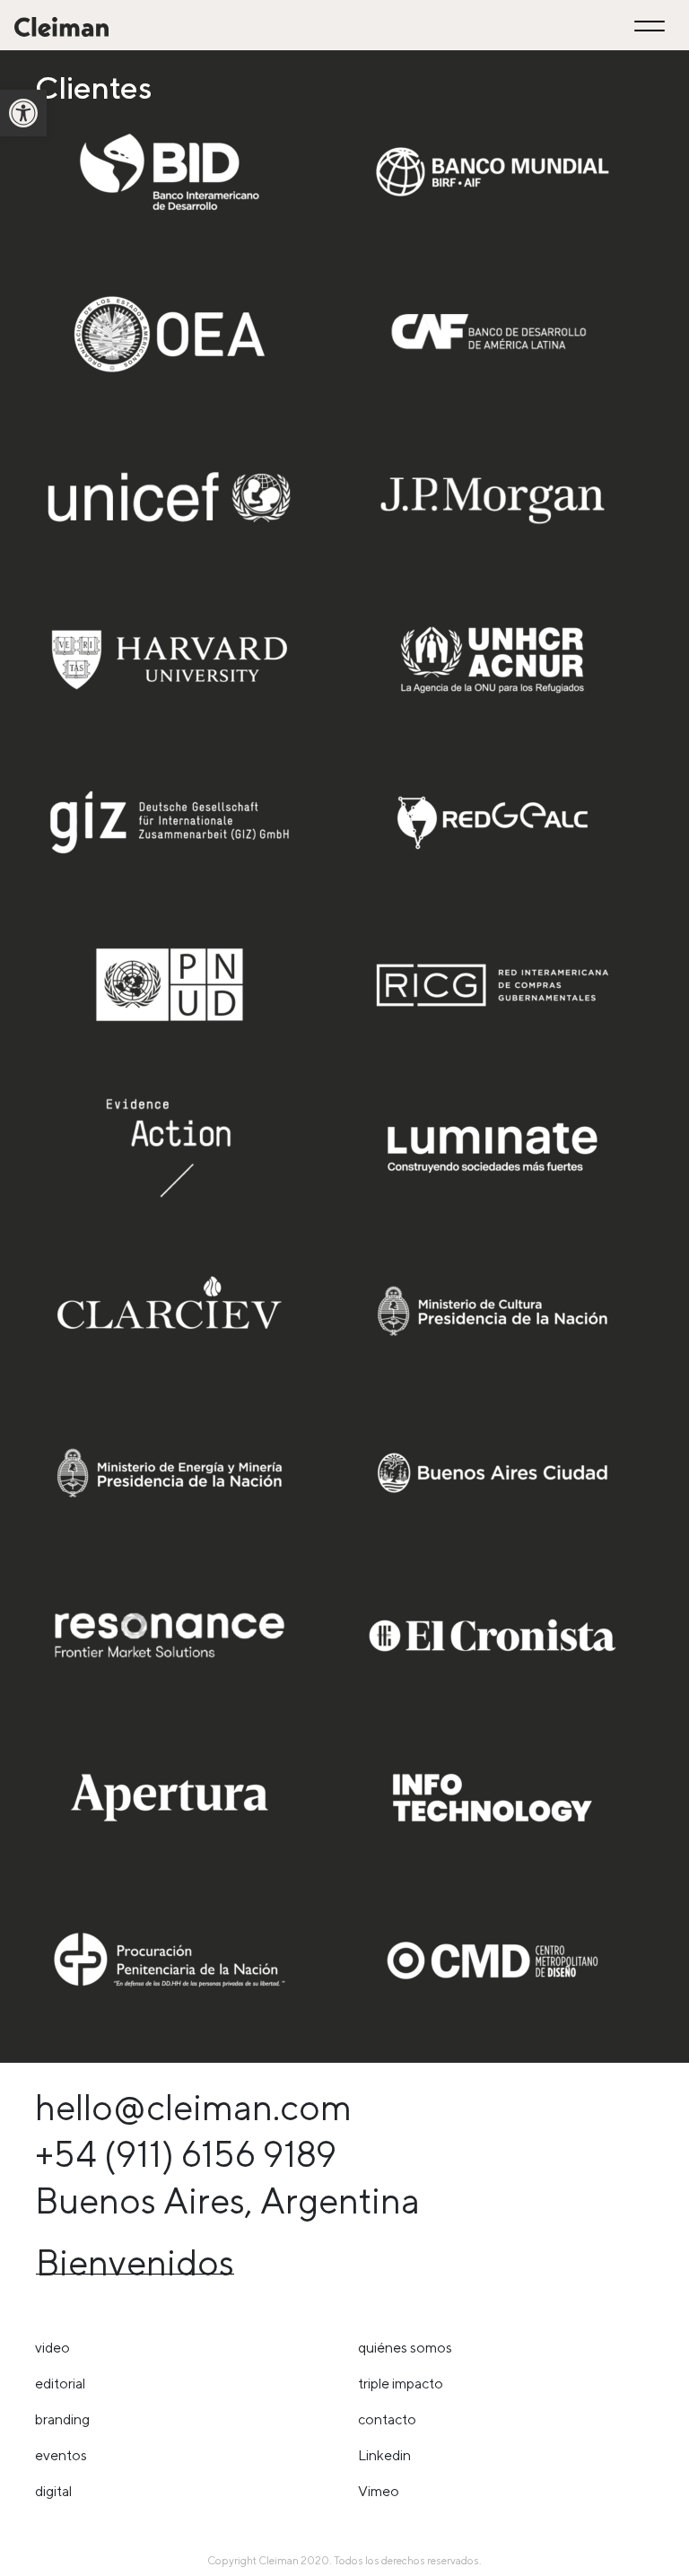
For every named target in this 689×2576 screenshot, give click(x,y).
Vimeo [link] (379, 2491)
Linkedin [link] (384, 2455)
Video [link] (52, 2348)
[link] (23, 113)
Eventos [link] (61, 2455)
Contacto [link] (387, 2419)
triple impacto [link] (401, 2384)
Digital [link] (53, 2491)
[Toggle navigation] (652, 26)
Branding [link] (62, 2419)
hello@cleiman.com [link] (193, 2107)
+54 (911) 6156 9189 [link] (186, 2154)
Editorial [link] (60, 2384)
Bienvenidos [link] (135, 2262)
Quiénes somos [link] (405, 2348)
